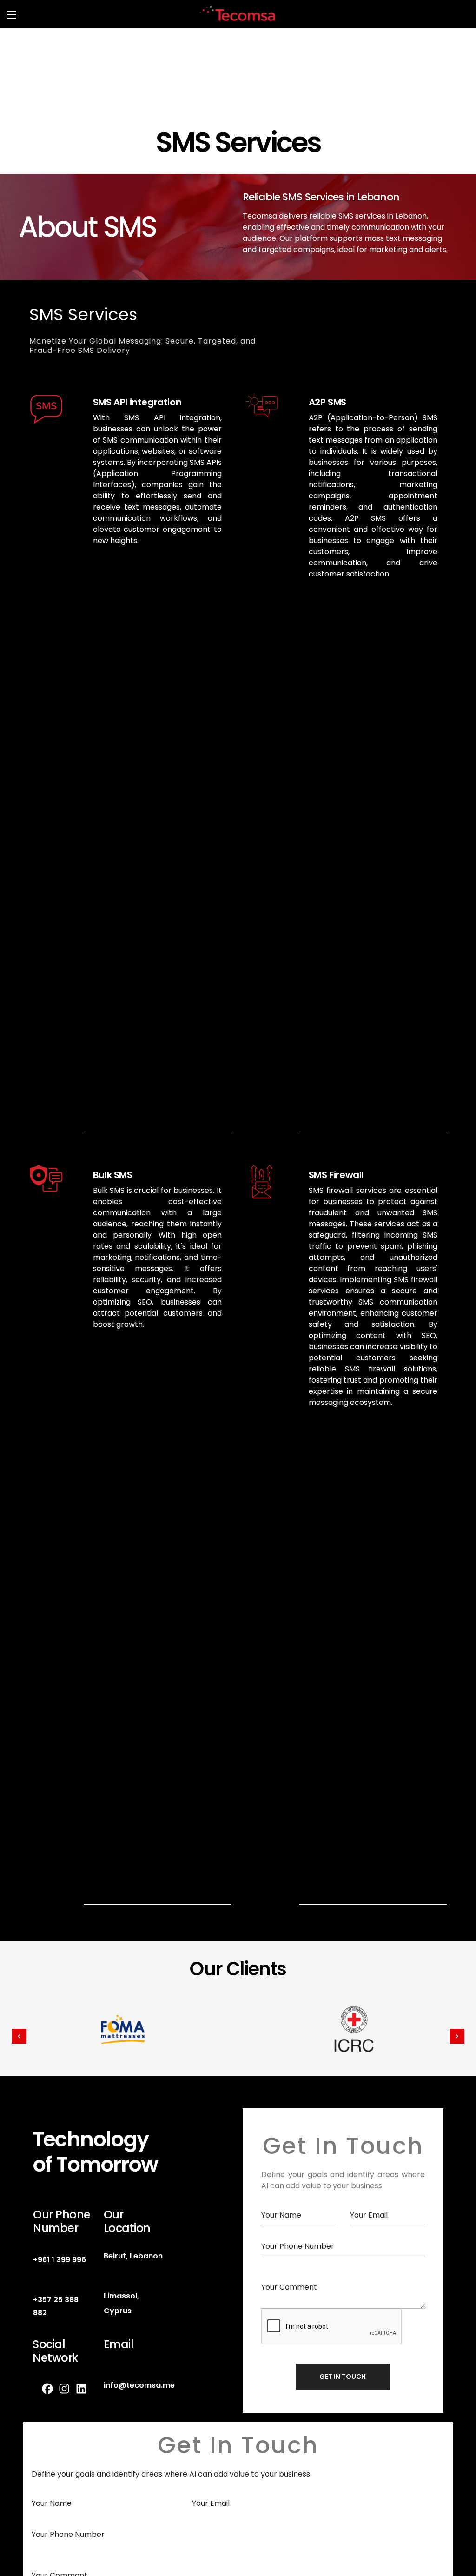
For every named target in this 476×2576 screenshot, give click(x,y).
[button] (19, 2036)
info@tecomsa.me (139, 2385)
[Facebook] (53, 2389)
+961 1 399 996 (59, 2260)
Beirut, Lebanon (133, 2256)
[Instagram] (70, 2389)
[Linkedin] (87, 2389)
